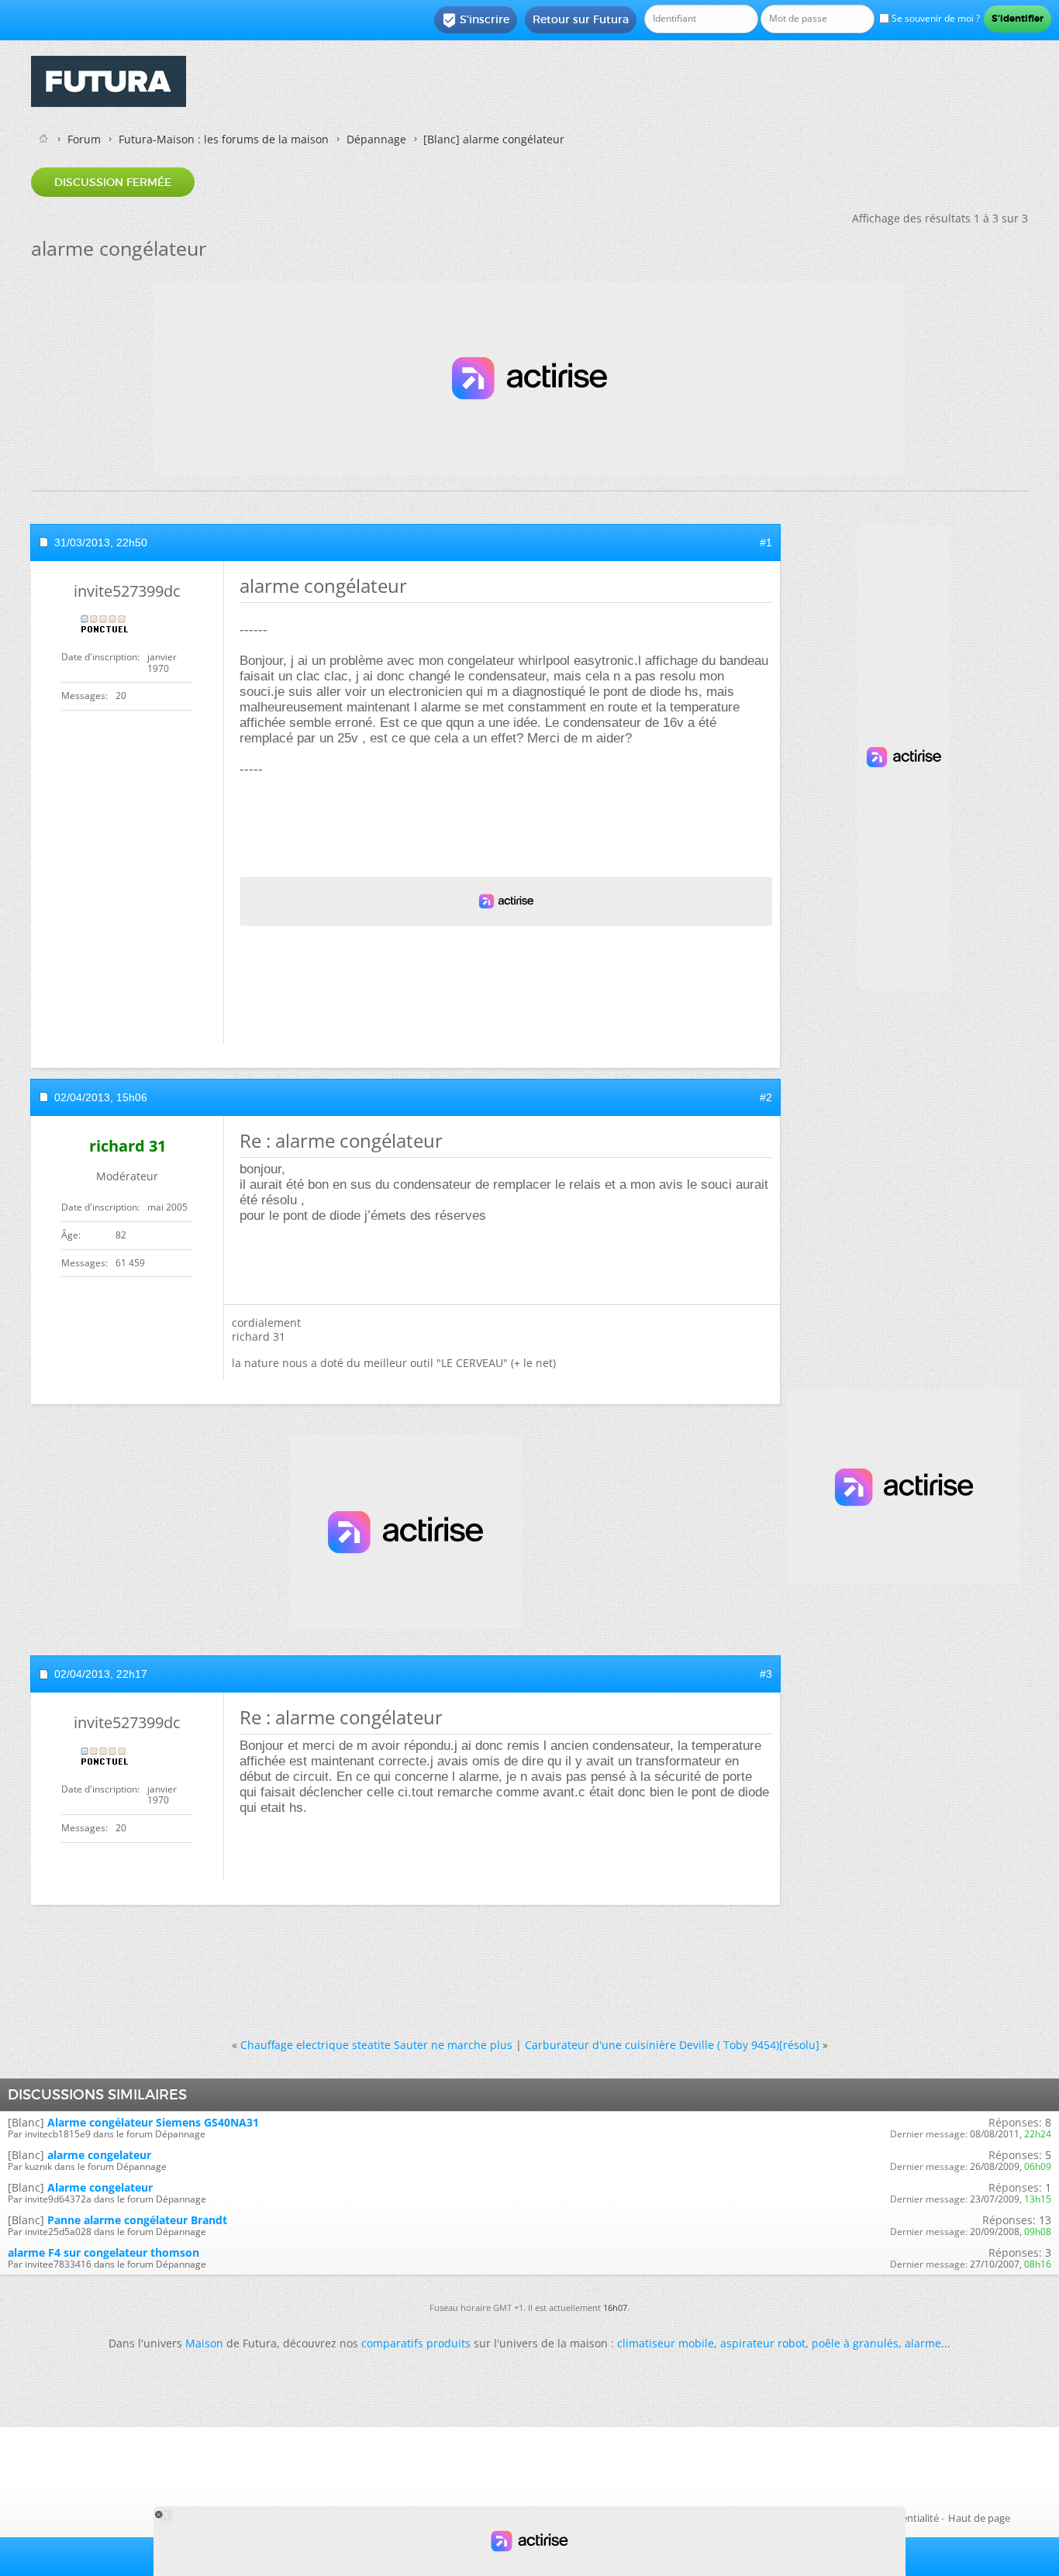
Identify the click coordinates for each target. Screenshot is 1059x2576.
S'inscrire (476, 20)
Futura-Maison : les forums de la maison (224, 139)
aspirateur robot (763, 2343)
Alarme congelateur (100, 2187)
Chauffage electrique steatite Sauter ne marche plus (376, 2045)
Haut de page (979, 2518)
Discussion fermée (113, 182)
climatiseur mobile (666, 2343)
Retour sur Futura (581, 19)
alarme (923, 2343)
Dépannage (376, 139)
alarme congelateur (99, 2155)
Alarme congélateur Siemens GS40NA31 (153, 2122)
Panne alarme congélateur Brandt (137, 2220)
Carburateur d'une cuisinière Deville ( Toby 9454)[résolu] (672, 2045)
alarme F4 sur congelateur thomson (103, 2252)
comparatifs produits (416, 2343)
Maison (204, 2343)
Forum (84, 139)
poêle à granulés (855, 2343)
